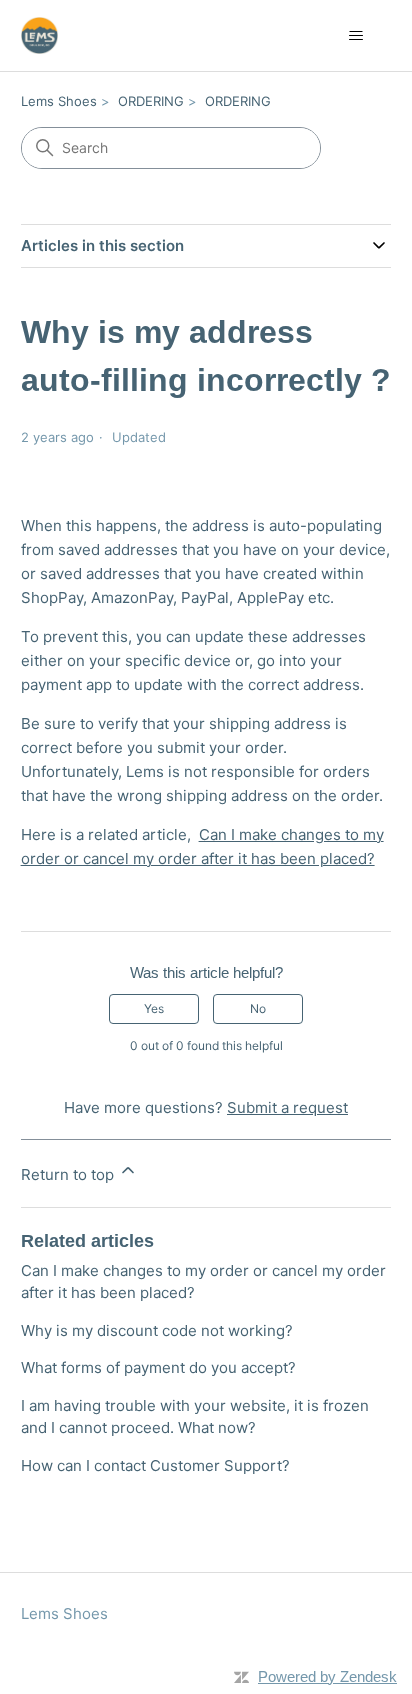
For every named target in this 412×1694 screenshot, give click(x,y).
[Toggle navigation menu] (355, 36)
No (258, 1008)
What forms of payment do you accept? (158, 1367)
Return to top (69, 1174)
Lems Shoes (59, 101)
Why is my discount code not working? (157, 1330)
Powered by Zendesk (327, 1676)
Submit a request (287, 1107)
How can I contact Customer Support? (155, 1465)
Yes (154, 1008)
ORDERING (151, 101)
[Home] (39, 35)
